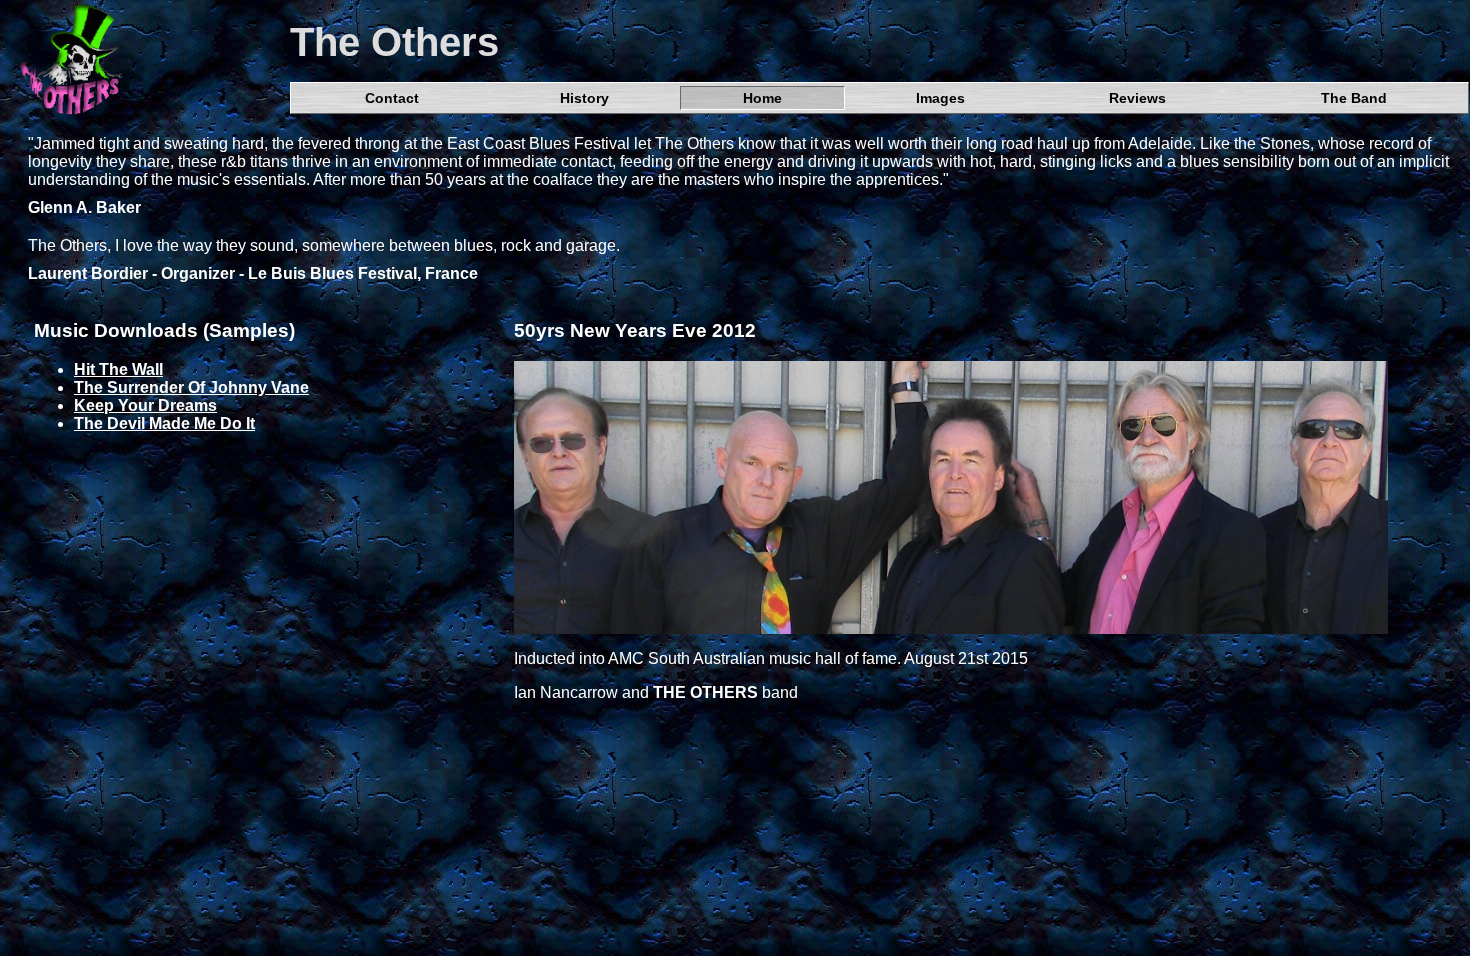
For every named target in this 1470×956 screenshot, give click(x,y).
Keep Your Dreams (145, 405)
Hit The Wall (118, 369)
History (584, 98)
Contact (392, 98)
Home (762, 98)
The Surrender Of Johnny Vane (191, 387)
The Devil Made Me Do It (164, 423)
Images (940, 98)
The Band (1354, 98)
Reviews (1137, 98)
